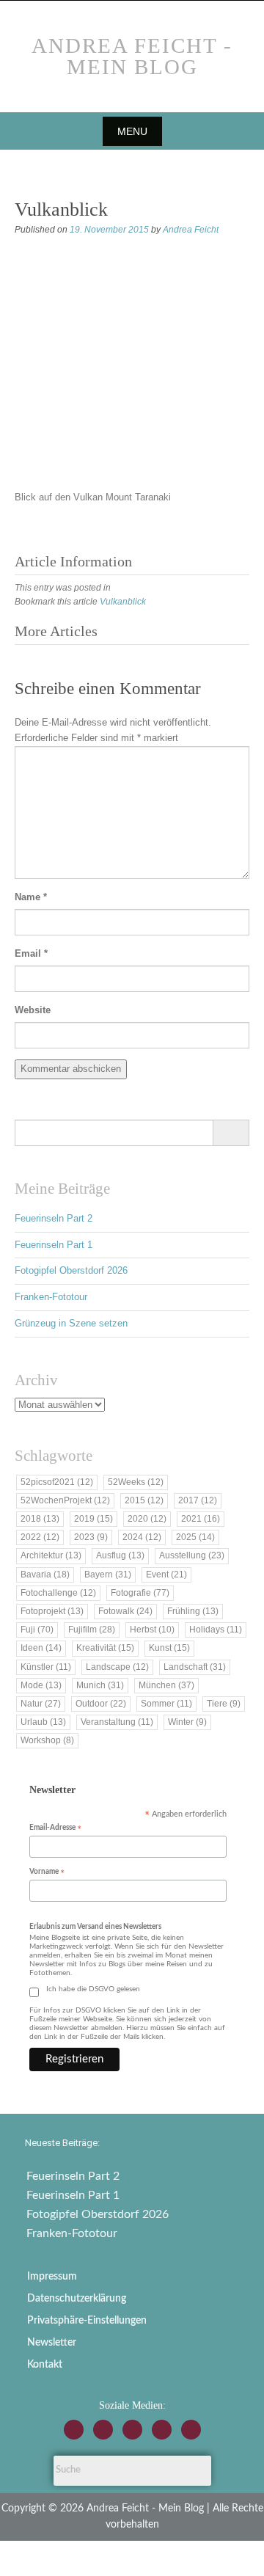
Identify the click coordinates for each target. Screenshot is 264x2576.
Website (33, 1010)
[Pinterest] (191, 2430)
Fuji (37, 1630)
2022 (40, 1537)
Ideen (41, 1648)
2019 (93, 1519)
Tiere (224, 1704)
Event (166, 1575)
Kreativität (105, 1648)
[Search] (231, 1133)
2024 (142, 1537)
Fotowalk (125, 1611)
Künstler (46, 1667)
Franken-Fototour (51, 1297)
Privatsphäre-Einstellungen (87, 2321)
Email (31, 953)
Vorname (47, 1873)
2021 (201, 1519)
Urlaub (43, 1722)
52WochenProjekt (65, 1500)
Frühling (193, 1611)
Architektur (51, 1555)
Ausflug (120, 1555)
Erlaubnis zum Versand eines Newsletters (95, 1927)
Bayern (108, 1575)
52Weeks (136, 1482)
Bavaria (45, 1575)
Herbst (152, 1630)
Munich (100, 1685)
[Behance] (162, 2430)
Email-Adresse (55, 1829)
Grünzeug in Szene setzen (71, 1323)
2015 (144, 1500)
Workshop (47, 1740)
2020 (147, 1519)
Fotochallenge (58, 1593)
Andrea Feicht (191, 230)
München (166, 1685)
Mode (41, 1685)
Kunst (169, 1648)
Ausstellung (192, 1555)
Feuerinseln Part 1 (54, 1245)
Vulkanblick (123, 602)
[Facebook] (103, 2430)
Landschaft (195, 1667)
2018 (40, 1519)
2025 (195, 1537)
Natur (41, 1704)
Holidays (216, 1630)
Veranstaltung (117, 1722)
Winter (187, 1722)
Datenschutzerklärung (77, 2299)
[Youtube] (132, 2430)
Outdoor (101, 1704)
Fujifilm (92, 1630)
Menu (132, 131)
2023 (91, 1537)
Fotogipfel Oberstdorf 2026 (71, 1270)
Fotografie (140, 1593)
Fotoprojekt (52, 1611)
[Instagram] (74, 2430)
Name (31, 897)
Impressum (52, 2277)
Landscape (117, 1667)
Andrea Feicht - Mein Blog (132, 56)
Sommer (166, 1704)
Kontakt (45, 2365)
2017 (198, 1500)
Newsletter (52, 2343)
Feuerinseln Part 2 (54, 1218)
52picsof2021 (57, 1482)
